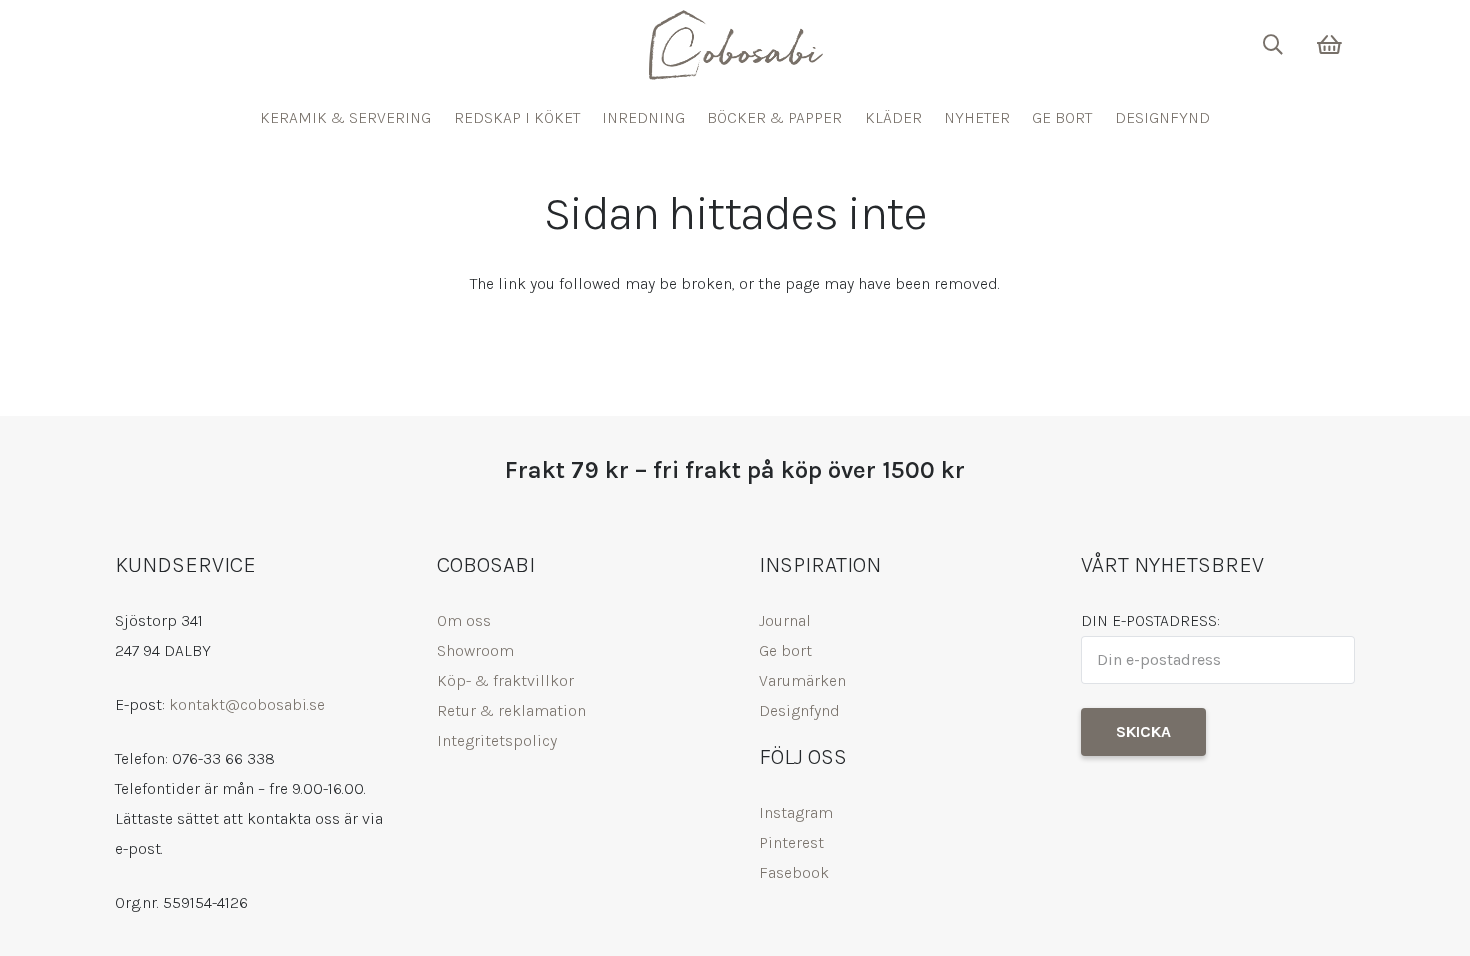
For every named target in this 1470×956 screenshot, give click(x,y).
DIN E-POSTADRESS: (1150, 620)
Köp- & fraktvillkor (505, 680)
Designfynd (799, 710)
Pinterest (791, 842)
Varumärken (802, 680)
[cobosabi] (735, 45)
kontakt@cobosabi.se (247, 704)
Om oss (464, 620)
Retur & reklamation (511, 710)
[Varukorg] (1330, 45)
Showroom (475, 650)
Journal (785, 620)
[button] (1273, 45)
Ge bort (785, 650)
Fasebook (794, 872)
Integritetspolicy (497, 740)
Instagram (796, 812)
